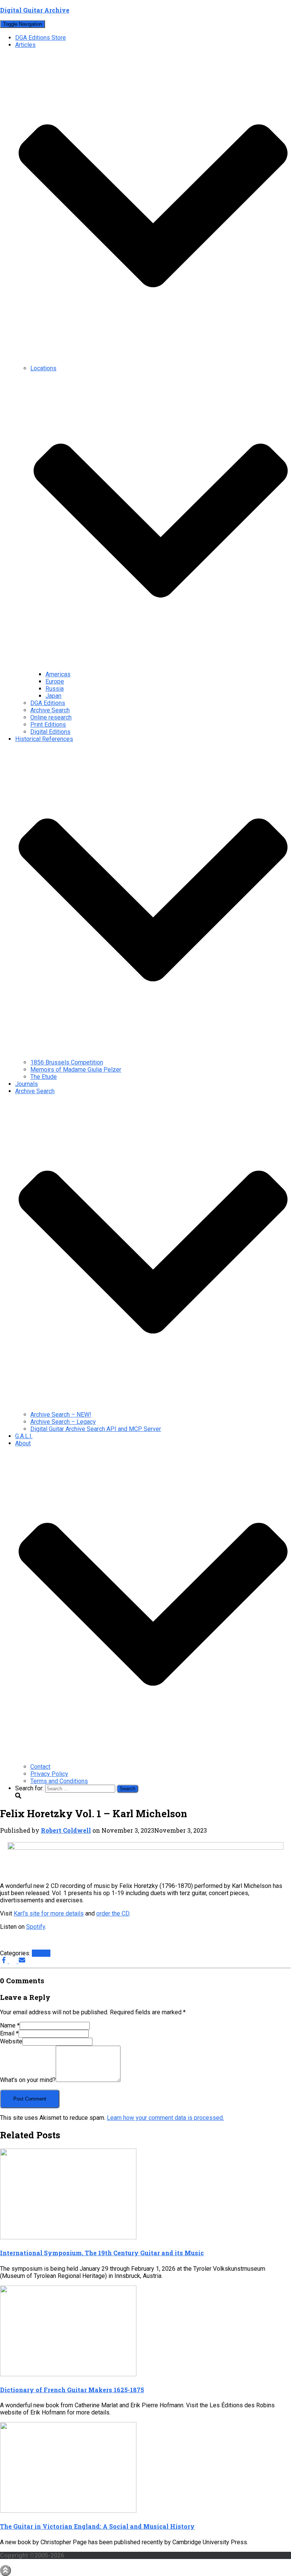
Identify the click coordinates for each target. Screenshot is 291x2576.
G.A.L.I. (24, 1436)
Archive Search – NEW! (61, 1415)
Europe (55, 681)
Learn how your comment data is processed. (165, 2118)
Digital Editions (50, 732)
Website (11, 2041)
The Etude (44, 1077)
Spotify (36, 1927)
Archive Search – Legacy (63, 1422)
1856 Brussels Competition (67, 1062)
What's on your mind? (28, 2080)
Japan (53, 696)
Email (9, 2033)
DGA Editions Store (41, 38)
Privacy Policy (49, 1774)
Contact (40, 1767)
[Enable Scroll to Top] (5, 2571)
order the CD (113, 1913)
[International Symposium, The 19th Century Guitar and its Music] (68, 2237)
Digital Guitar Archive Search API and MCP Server (96, 1429)
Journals (27, 1084)
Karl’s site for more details (49, 1913)
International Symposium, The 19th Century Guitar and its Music (102, 2253)
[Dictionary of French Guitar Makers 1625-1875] (68, 2374)
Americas (58, 674)
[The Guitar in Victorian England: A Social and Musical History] (68, 2511)
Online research (51, 717)
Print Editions (48, 725)
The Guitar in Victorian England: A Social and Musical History (97, 2526)
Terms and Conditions (59, 1781)
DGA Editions (48, 703)
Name (10, 2025)
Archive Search (50, 710)
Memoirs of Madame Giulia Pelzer (76, 1070)
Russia (55, 689)
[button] (153, 361)
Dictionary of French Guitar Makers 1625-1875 (72, 2390)
